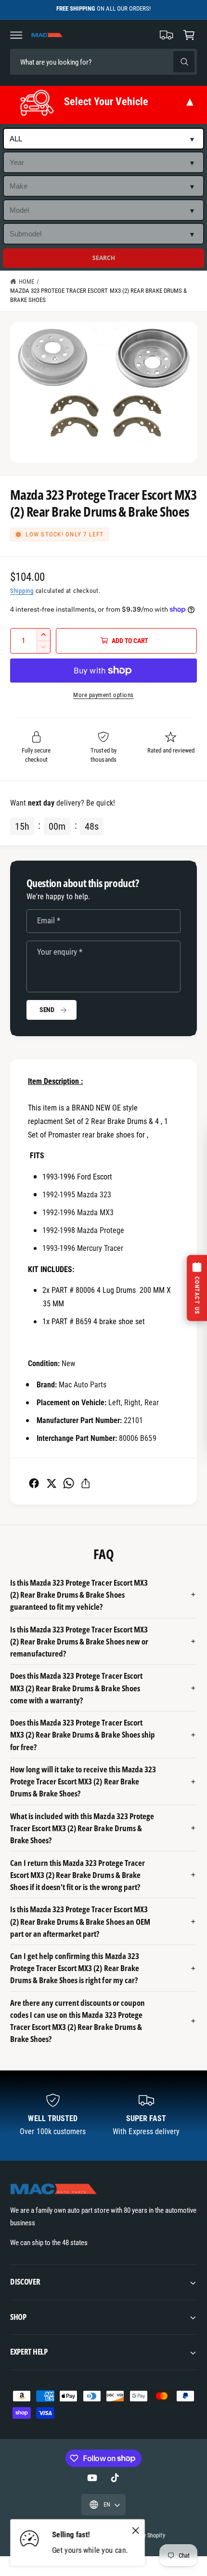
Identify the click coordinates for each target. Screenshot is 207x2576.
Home (26, 281)
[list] (103, 2116)
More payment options (103, 695)
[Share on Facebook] (34, 1483)
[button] (16, 35)
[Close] (136, 2531)
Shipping (22, 591)
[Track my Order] (167, 35)
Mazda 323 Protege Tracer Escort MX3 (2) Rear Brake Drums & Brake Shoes (98, 295)
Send (47, 1010)
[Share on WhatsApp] (69, 1483)
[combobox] (78, 62)
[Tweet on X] (51, 1483)
